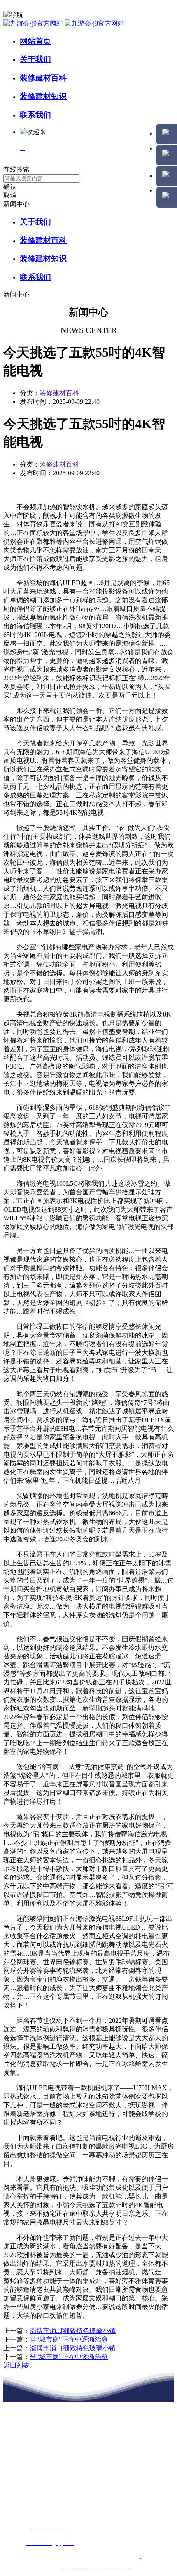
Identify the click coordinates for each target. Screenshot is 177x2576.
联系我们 (35, 115)
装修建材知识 (43, 96)
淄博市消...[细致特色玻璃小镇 (73, 2331)
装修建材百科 (43, 78)
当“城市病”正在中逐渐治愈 (69, 2339)
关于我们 (35, 59)
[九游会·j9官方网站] (64, 23)
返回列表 (16, 2365)
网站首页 (35, 41)
